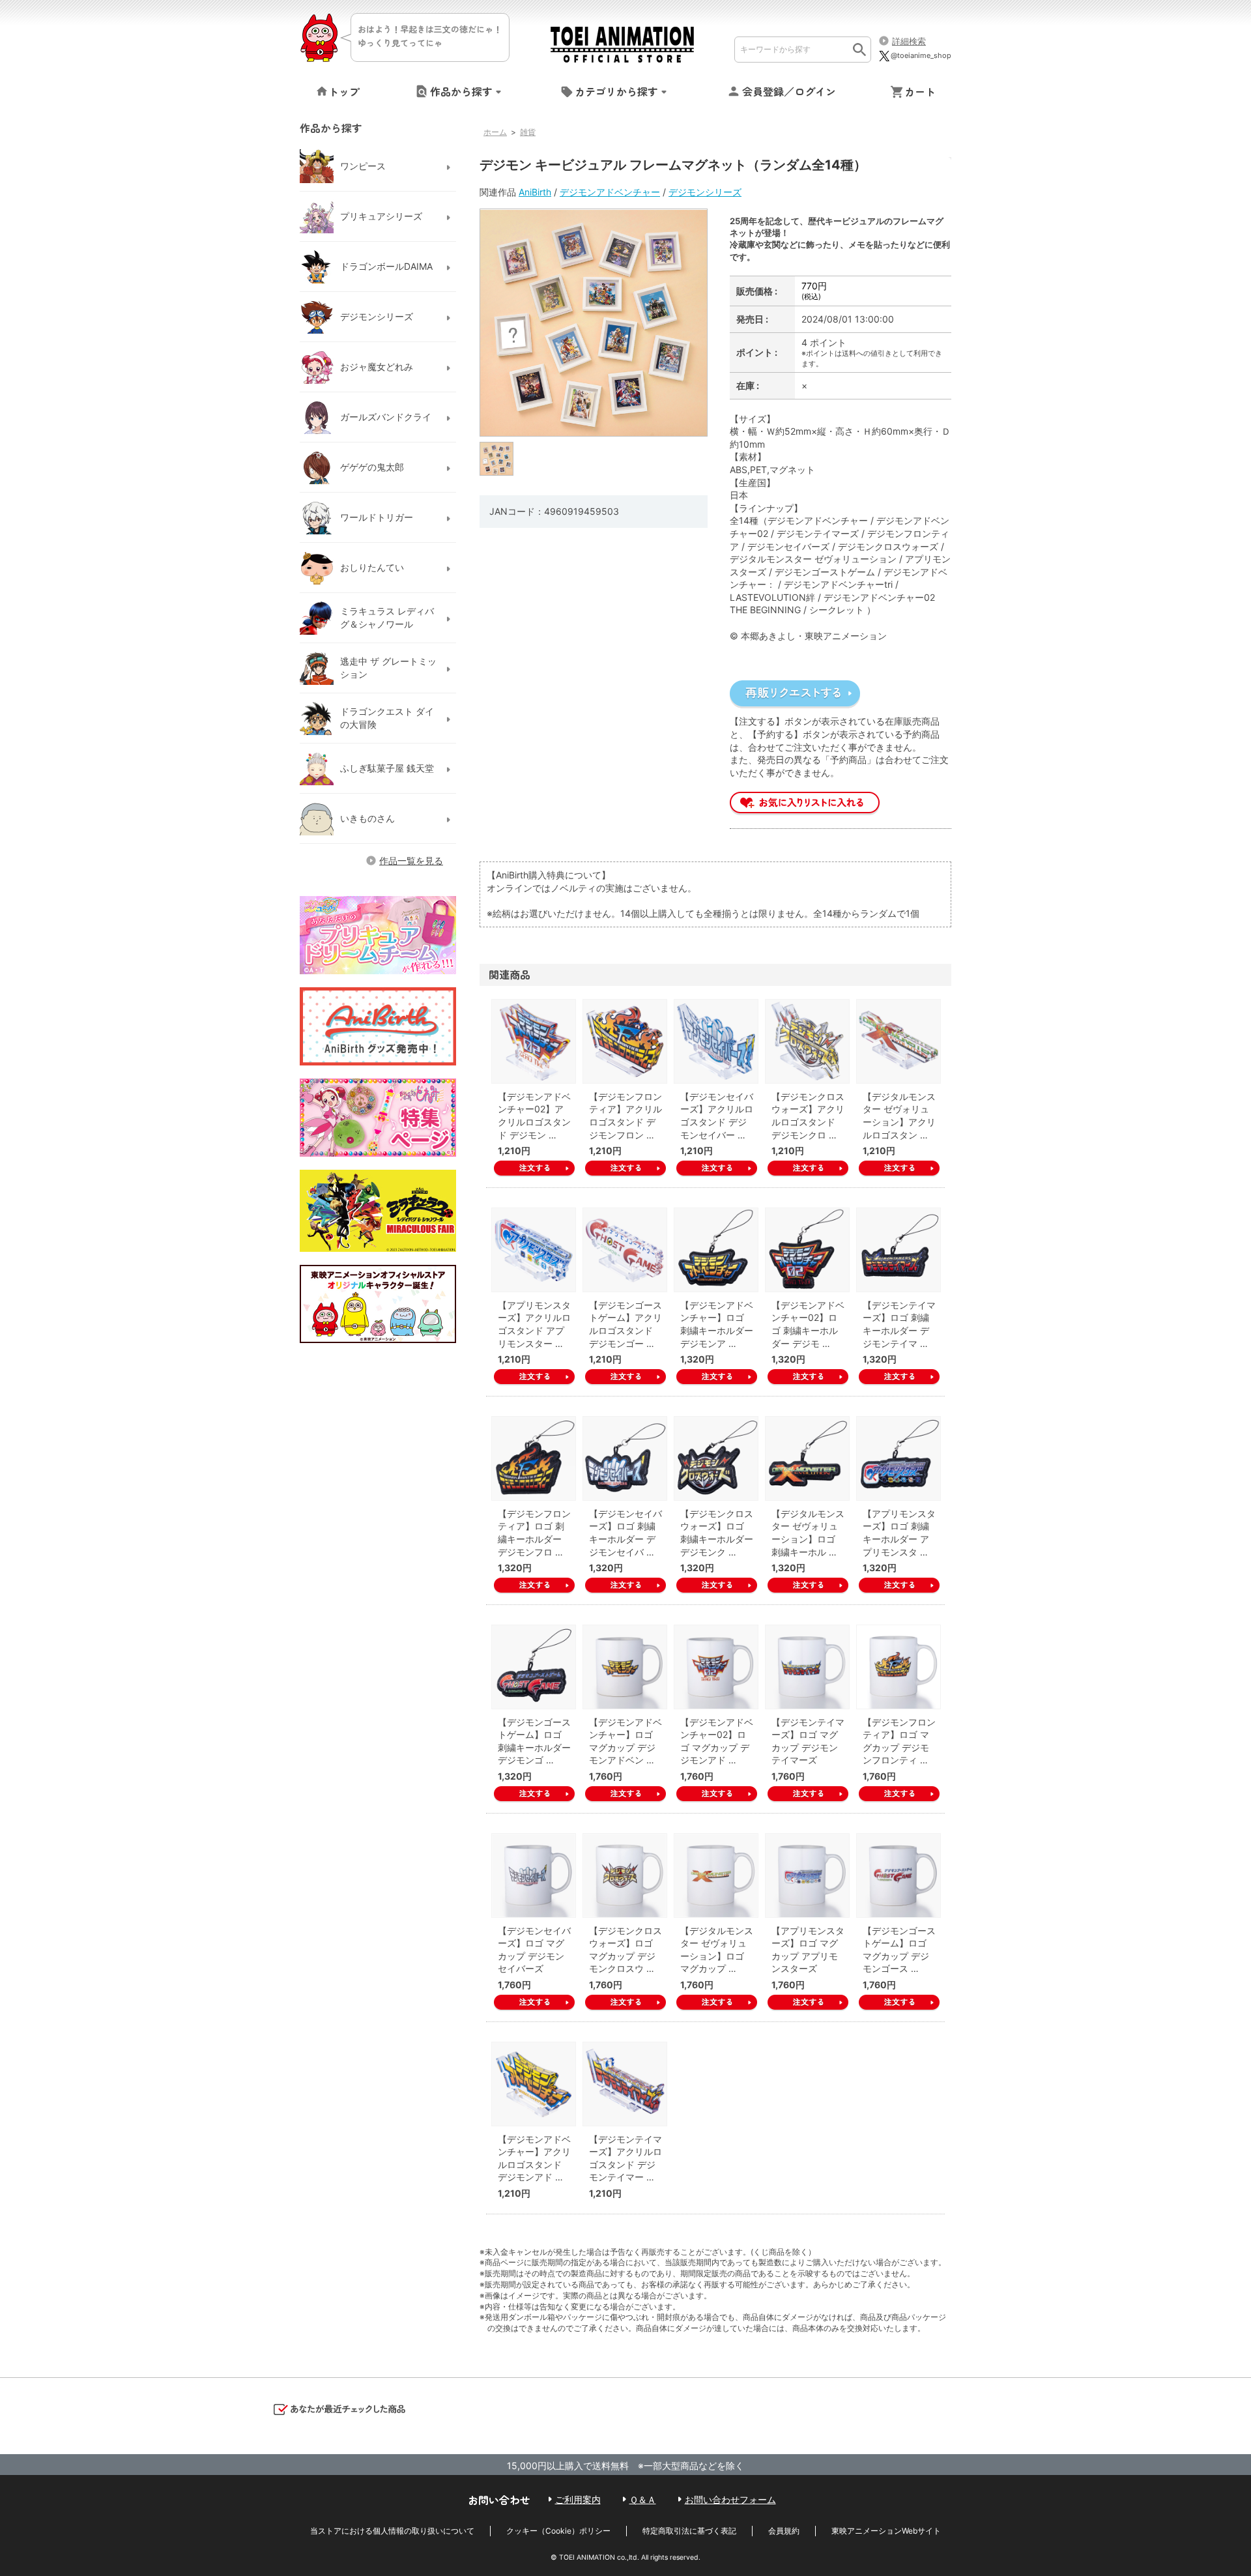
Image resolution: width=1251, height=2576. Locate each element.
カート (920, 91)
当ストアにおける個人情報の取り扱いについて (392, 2531)
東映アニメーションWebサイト (886, 2531)
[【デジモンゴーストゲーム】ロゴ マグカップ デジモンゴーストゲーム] (899, 1875)
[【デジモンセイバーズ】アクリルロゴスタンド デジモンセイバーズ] (716, 1041)
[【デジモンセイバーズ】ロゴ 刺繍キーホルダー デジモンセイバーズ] (625, 1458)
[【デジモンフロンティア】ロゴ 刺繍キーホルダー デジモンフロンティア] (534, 1458)
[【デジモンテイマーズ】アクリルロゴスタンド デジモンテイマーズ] (625, 2084)
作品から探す (461, 91)
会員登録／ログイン (789, 91)
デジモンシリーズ (705, 192)
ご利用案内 (578, 2499)
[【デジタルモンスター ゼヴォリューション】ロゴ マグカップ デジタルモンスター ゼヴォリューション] (716, 1875)
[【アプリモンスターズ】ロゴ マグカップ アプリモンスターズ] (807, 1875)
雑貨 (528, 132)
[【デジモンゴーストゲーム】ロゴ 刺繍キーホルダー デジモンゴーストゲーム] (534, 1667)
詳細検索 (909, 41)
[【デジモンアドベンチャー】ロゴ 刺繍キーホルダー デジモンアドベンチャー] (716, 1250)
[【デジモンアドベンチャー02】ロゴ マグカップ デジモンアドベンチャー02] (716, 1667)
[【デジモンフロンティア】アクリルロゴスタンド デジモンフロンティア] (625, 1041)
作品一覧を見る (411, 861)
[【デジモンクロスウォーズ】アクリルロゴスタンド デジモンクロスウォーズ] (807, 1041)
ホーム (495, 132)
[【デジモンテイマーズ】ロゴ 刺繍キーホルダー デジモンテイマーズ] (899, 1250)
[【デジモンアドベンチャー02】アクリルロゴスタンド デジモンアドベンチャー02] (534, 1041)
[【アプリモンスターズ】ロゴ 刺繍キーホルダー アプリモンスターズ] (899, 1458)
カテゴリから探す (616, 91)
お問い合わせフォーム (730, 2499)
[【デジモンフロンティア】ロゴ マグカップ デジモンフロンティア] (899, 1667)
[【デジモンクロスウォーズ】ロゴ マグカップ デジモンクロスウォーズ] (625, 1875)
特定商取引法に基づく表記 (689, 2531)
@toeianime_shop (921, 55)
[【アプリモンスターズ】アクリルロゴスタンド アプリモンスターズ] (534, 1250)
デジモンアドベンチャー (610, 192)
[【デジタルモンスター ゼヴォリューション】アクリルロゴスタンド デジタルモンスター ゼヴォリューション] (899, 1041)
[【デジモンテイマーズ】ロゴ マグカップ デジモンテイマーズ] (807, 1667)
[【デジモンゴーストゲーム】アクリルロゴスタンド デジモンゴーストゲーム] (625, 1250)
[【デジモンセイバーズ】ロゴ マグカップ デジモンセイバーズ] (534, 1875)
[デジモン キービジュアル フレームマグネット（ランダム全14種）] (497, 458)
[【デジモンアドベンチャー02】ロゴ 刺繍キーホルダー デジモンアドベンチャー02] (807, 1250)
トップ (344, 91)
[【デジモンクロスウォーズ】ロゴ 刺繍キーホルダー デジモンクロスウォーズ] (716, 1458)
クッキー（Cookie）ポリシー (558, 2531)
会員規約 (784, 2531)
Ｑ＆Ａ (643, 2499)
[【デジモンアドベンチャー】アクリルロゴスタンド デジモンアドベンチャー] (534, 2084)
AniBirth (535, 192)
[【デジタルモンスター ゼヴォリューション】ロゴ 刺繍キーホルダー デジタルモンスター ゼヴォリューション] (807, 1458)
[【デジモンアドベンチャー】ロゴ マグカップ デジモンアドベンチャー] (625, 1667)
